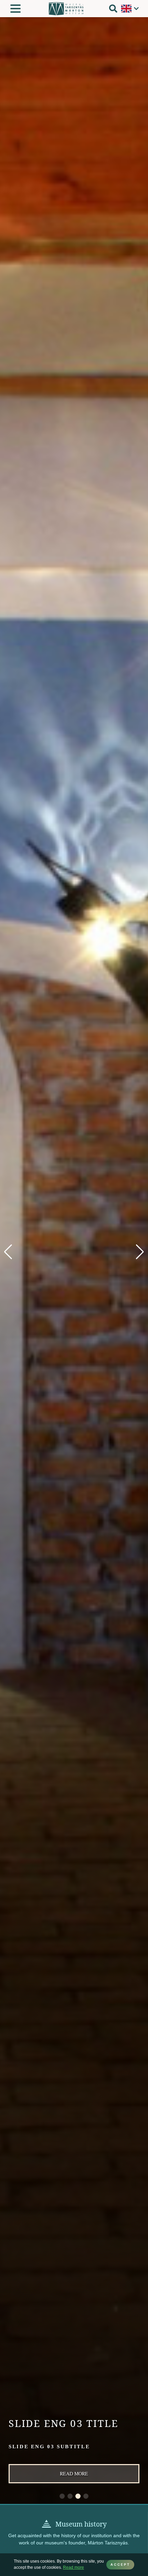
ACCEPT (120, 2564)
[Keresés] (113, 9)
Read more (74, 2474)
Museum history (81, 2524)
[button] (140, 1252)
